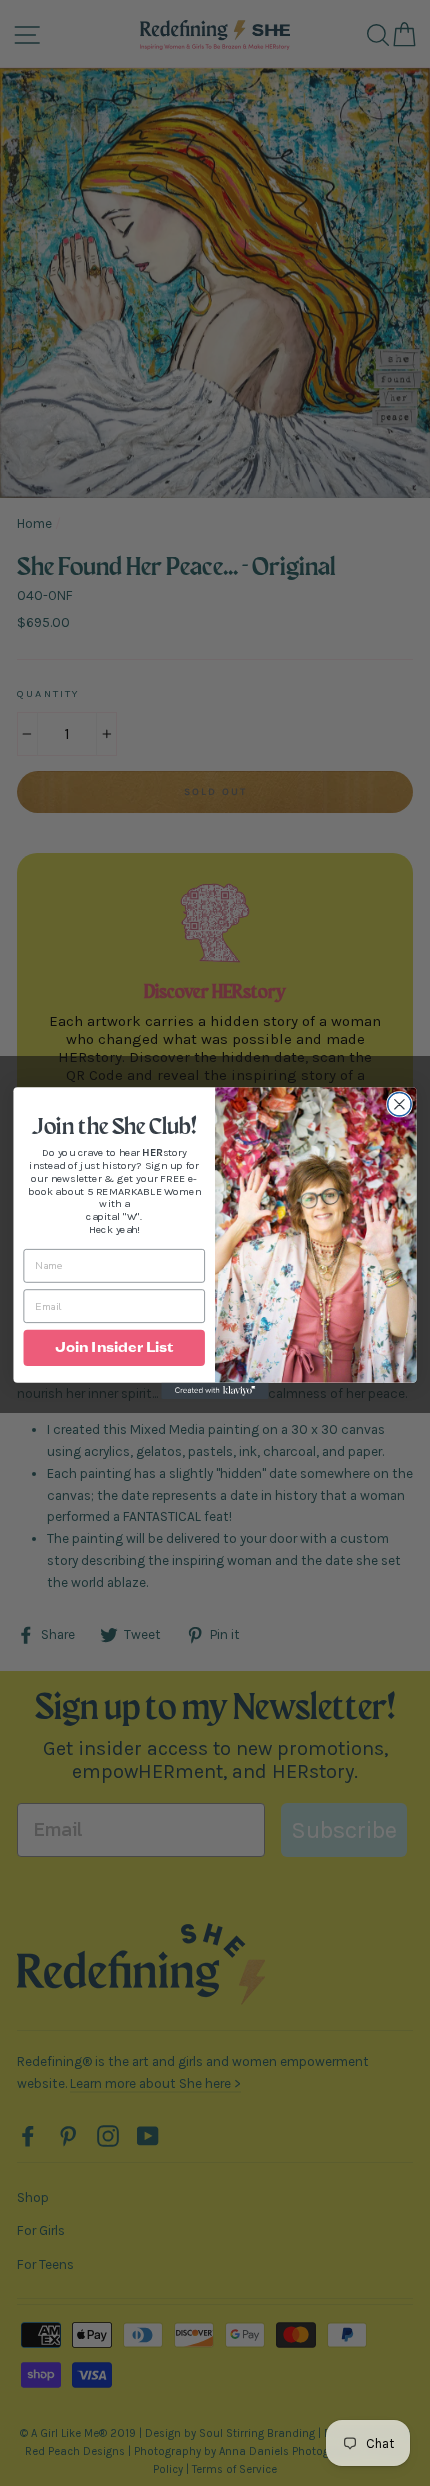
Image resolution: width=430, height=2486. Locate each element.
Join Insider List (114, 1347)
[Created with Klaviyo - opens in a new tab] (215, 1391)
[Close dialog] (400, 1105)
